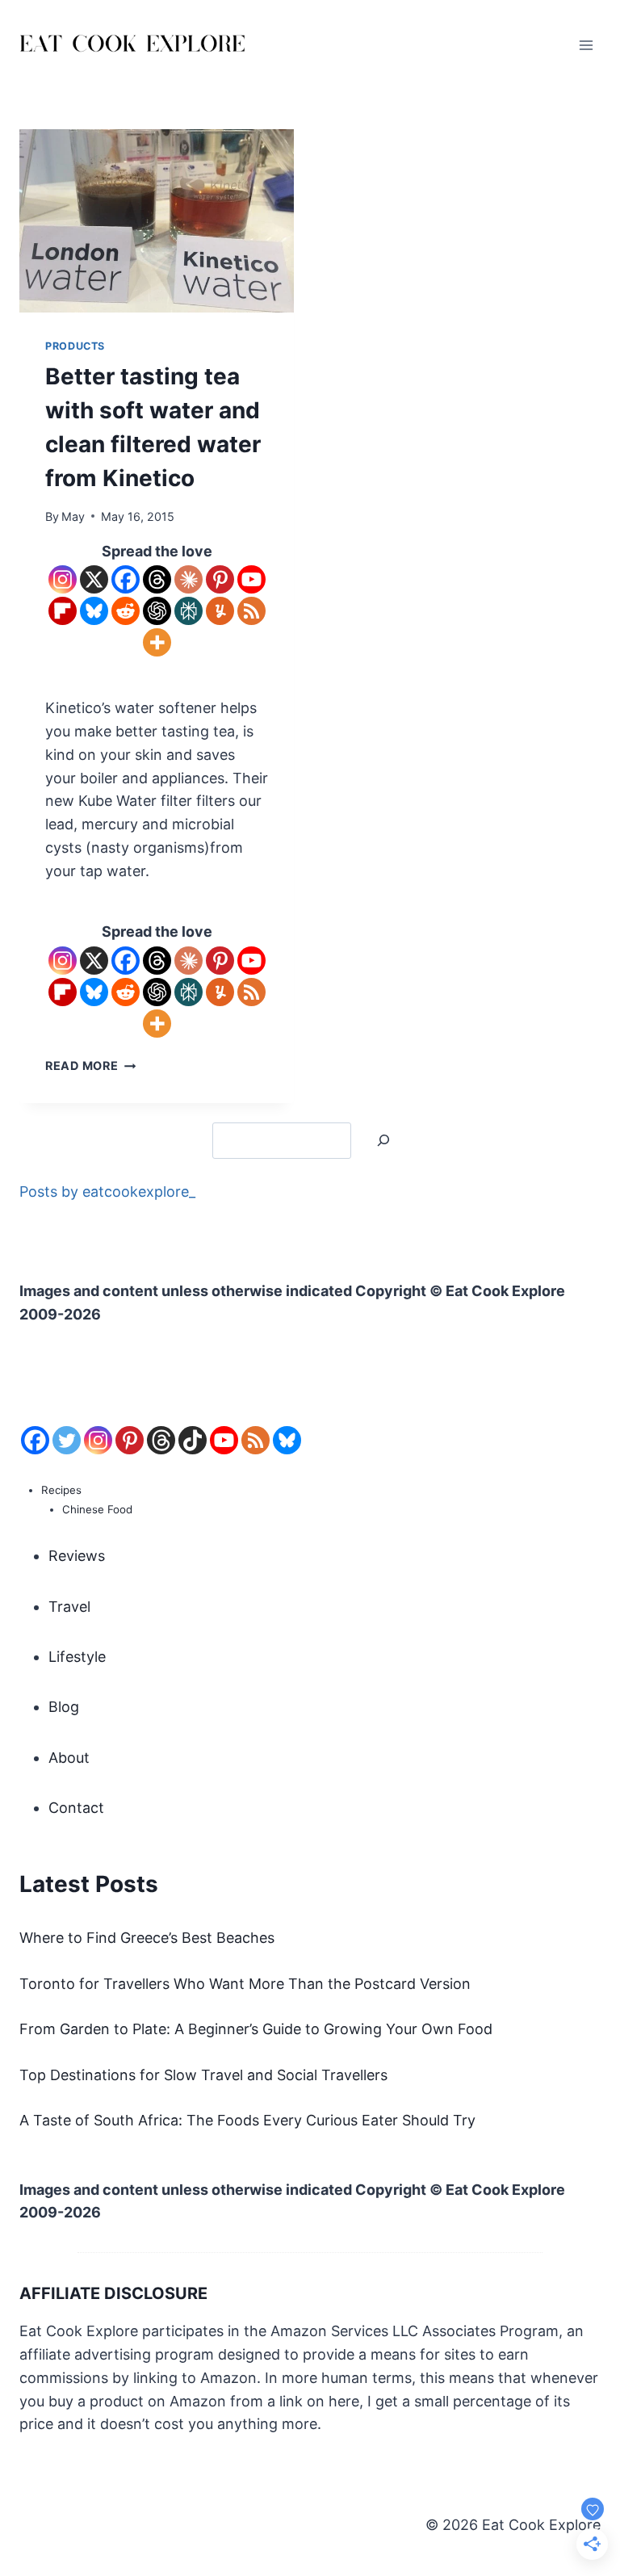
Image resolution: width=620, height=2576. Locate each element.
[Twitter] (67, 1440)
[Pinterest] (220, 579)
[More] (157, 642)
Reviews (77, 1556)
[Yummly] (220, 611)
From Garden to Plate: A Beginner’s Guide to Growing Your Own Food (256, 2029)
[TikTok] (193, 1440)
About (69, 1758)
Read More (90, 1066)
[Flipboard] (63, 611)
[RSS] (251, 611)
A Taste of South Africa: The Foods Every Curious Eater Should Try (247, 2120)
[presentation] (157, 221)
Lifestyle (77, 1657)
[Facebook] (126, 579)
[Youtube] (251, 579)
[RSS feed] (256, 1440)
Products (75, 346)
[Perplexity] (189, 611)
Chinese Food (97, 1509)
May (73, 516)
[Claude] (189, 579)
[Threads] (157, 579)
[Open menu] (586, 45)
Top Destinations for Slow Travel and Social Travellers (203, 2075)
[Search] (383, 1141)
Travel (69, 1607)
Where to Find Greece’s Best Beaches (147, 1938)
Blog (64, 1707)
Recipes (61, 1490)
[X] (94, 579)
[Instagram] (63, 579)
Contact (76, 1808)
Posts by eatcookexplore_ (107, 1192)
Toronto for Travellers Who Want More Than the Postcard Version (245, 1984)
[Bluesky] (94, 611)
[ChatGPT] (157, 611)
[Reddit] (126, 611)
